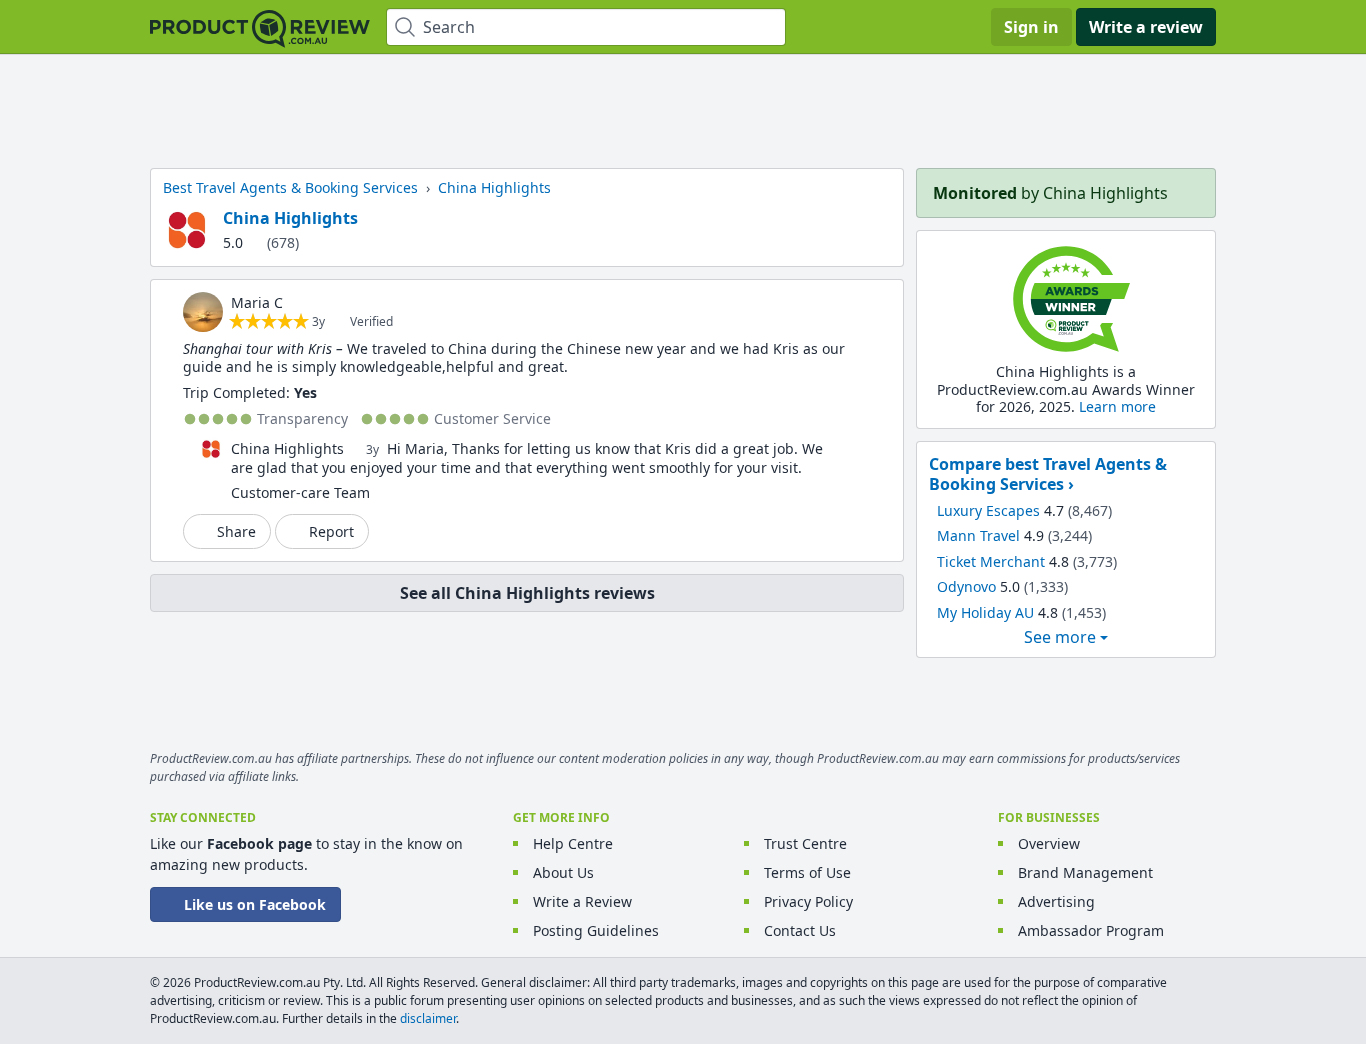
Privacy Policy (808, 901)
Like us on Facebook (255, 904)
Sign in (1031, 27)
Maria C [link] (257, 302)
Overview (1049, 843)
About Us (563, 872)
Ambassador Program (1091, 930)
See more (1060, 637)
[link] (203, 312)
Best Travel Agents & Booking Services (290, 187)
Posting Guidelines (596, 930)
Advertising (1056, 901)
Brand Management (1085, 872)
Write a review (1146, 27)
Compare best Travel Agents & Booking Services (1048, 474)
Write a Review (582, 901)
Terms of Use (807, 872)
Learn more (1117, 406)
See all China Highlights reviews (527, 593)
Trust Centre (805, 843)
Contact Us (800, 930)
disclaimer (428, 1018)
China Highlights (290, 218)
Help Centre (573, 843)
